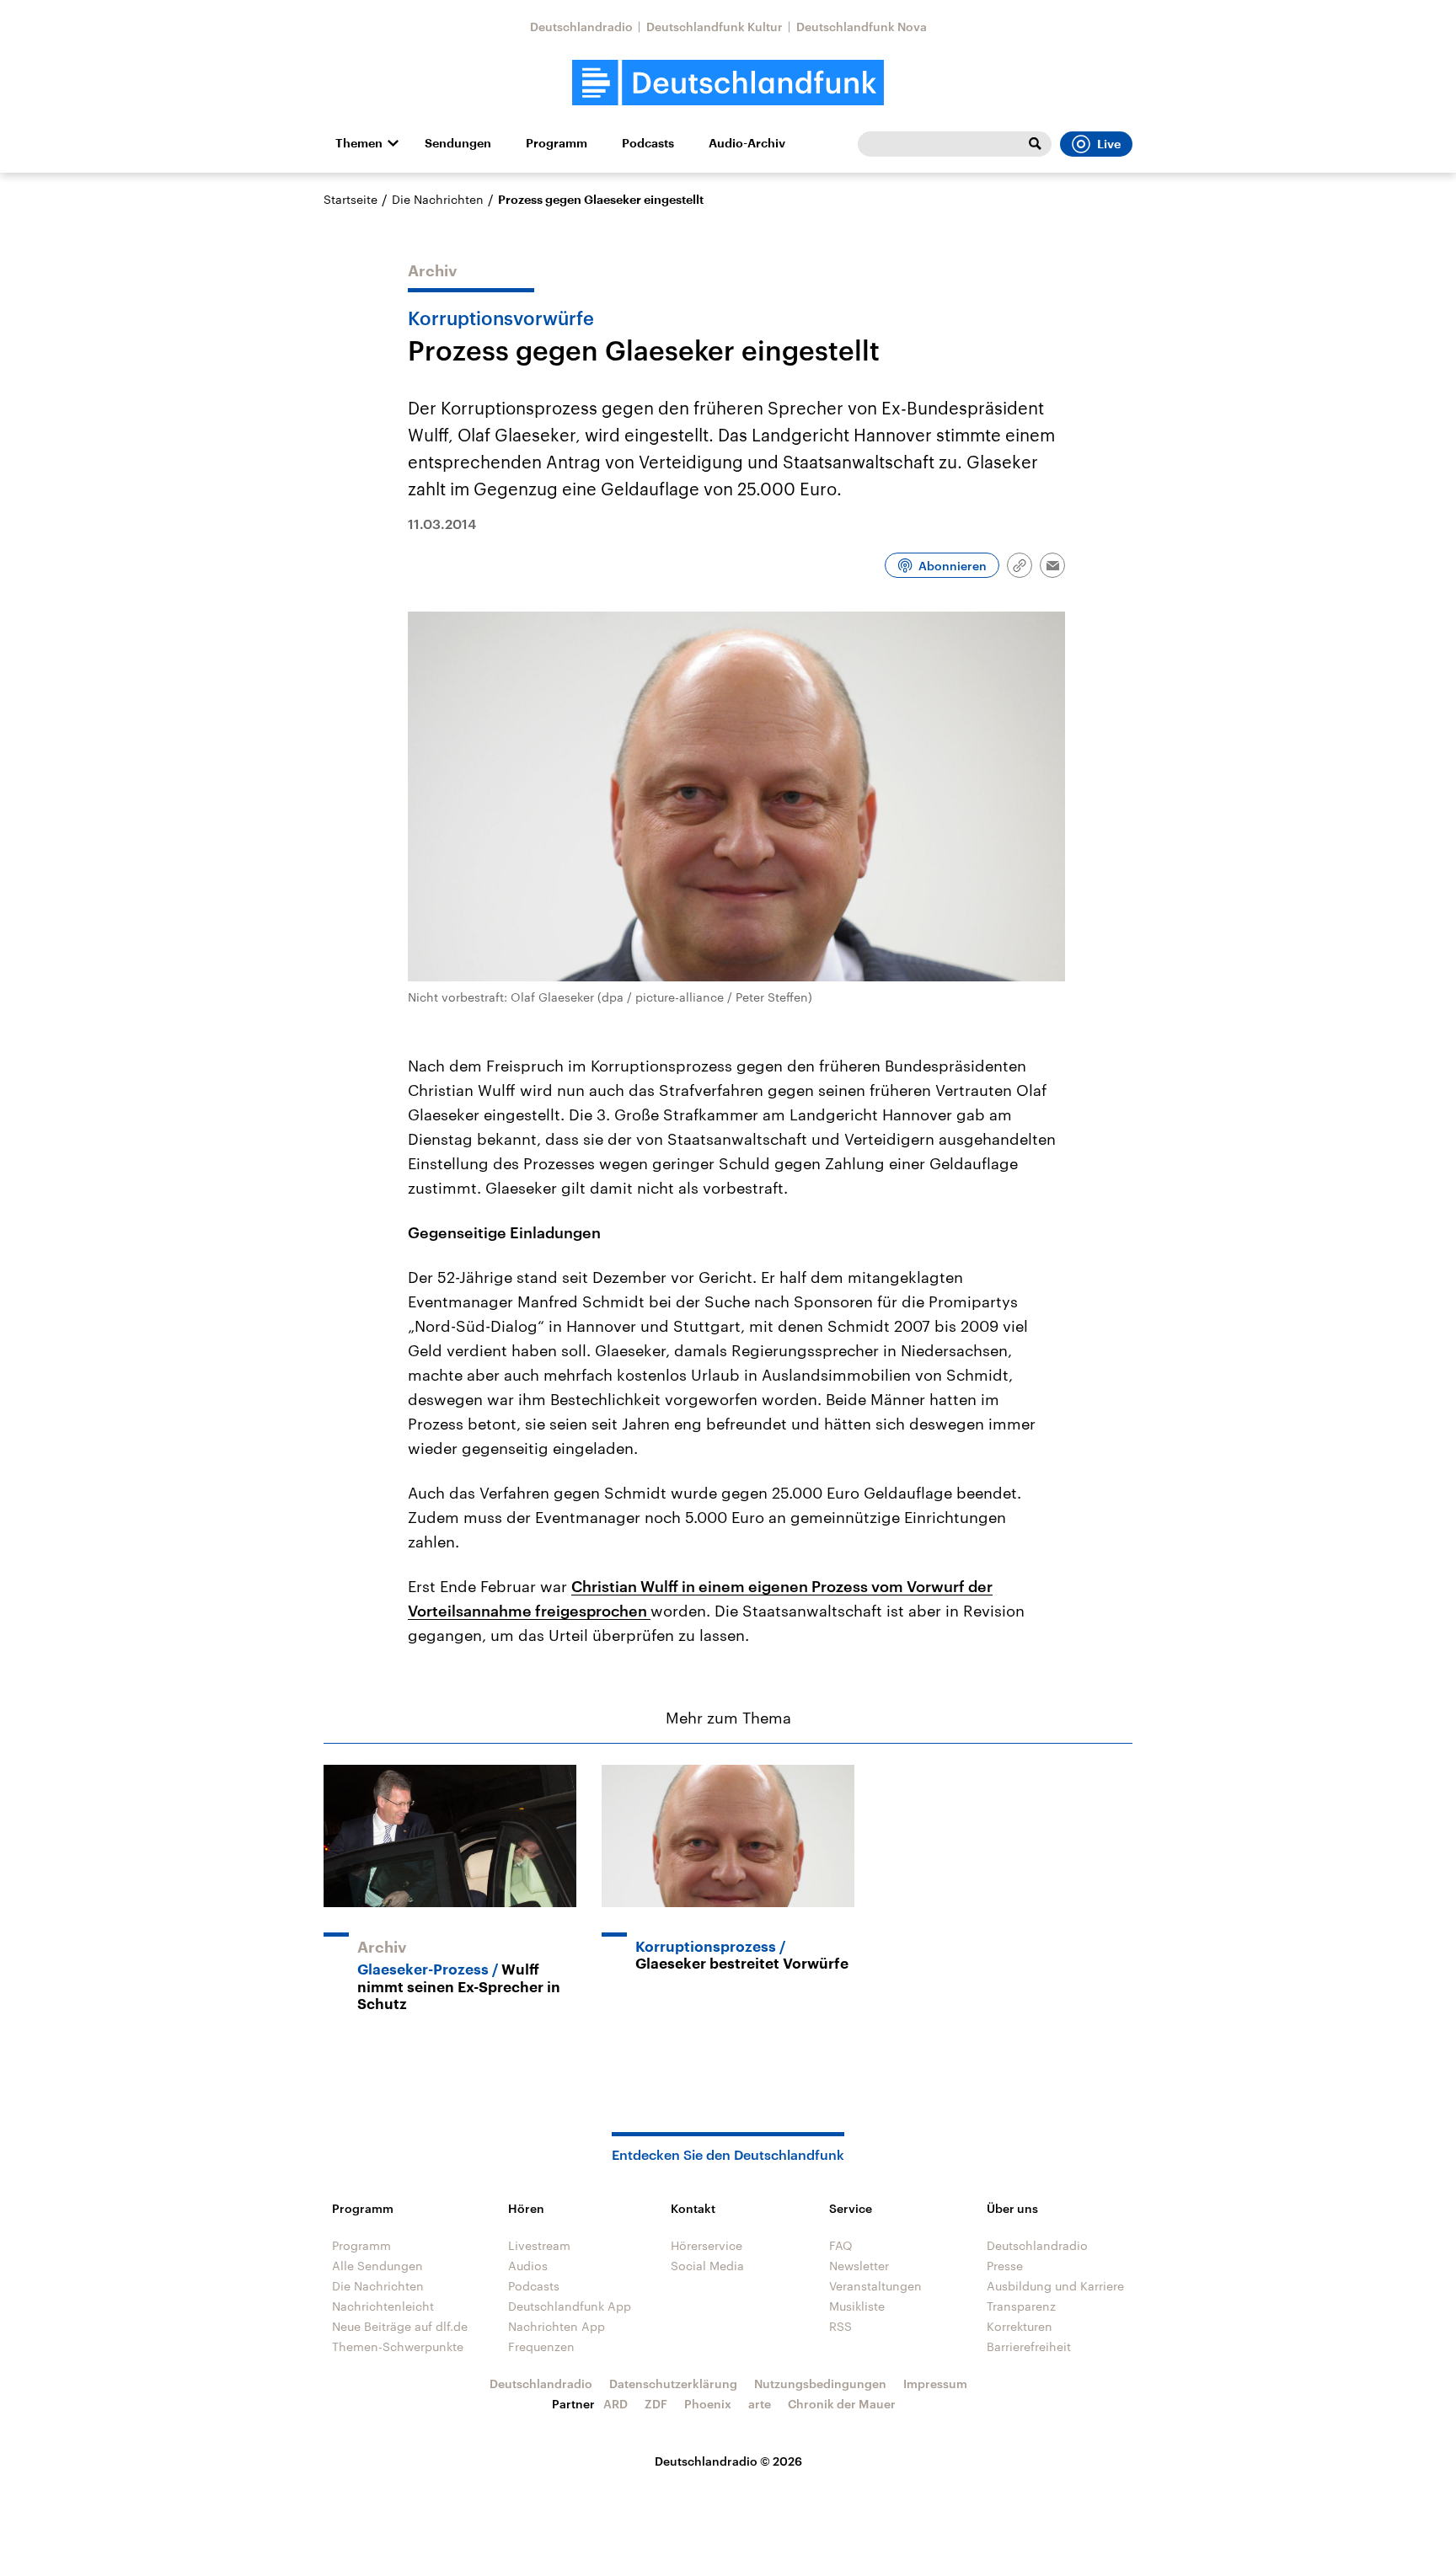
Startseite (351, 199)
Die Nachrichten (438, 199)
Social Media (707, 2266)
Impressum (935, 2384)
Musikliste (857, 2306)
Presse (1005, 2266)
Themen (359, 143)
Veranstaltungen (875, 2286)
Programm (557, 143)
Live (1109, 144)
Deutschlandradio (581, 27)
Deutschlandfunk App (570, 2306)
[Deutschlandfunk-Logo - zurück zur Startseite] (728, 83)
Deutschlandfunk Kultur (715, 27)
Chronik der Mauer (842, 2404)
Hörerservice (707, 2245)
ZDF (656, 2404)
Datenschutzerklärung (673, 2384)
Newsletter (859, 2266)
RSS (840, 2326)
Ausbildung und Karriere (1055, 2286)
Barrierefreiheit (1029, 2346)
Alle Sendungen (377, 2266)
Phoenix (708, 2404)
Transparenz (1021, 2306)
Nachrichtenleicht (383, 2306)
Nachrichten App (557, 2326)
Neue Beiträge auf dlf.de (400, 2326)
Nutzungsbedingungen (820, 2384)
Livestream (539, 2245)
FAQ (841, 2245)
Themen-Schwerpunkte (398, 2346)
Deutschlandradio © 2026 (728, 2461)
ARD (616, 2404)
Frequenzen (541, 2346)
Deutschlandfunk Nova (862, 27)
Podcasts (648, 143)
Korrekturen (1020, 2326)
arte (760, 2404)
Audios (528, 2266)
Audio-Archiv (747, 143)
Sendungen (458, 143)
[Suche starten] (1035, 144)
